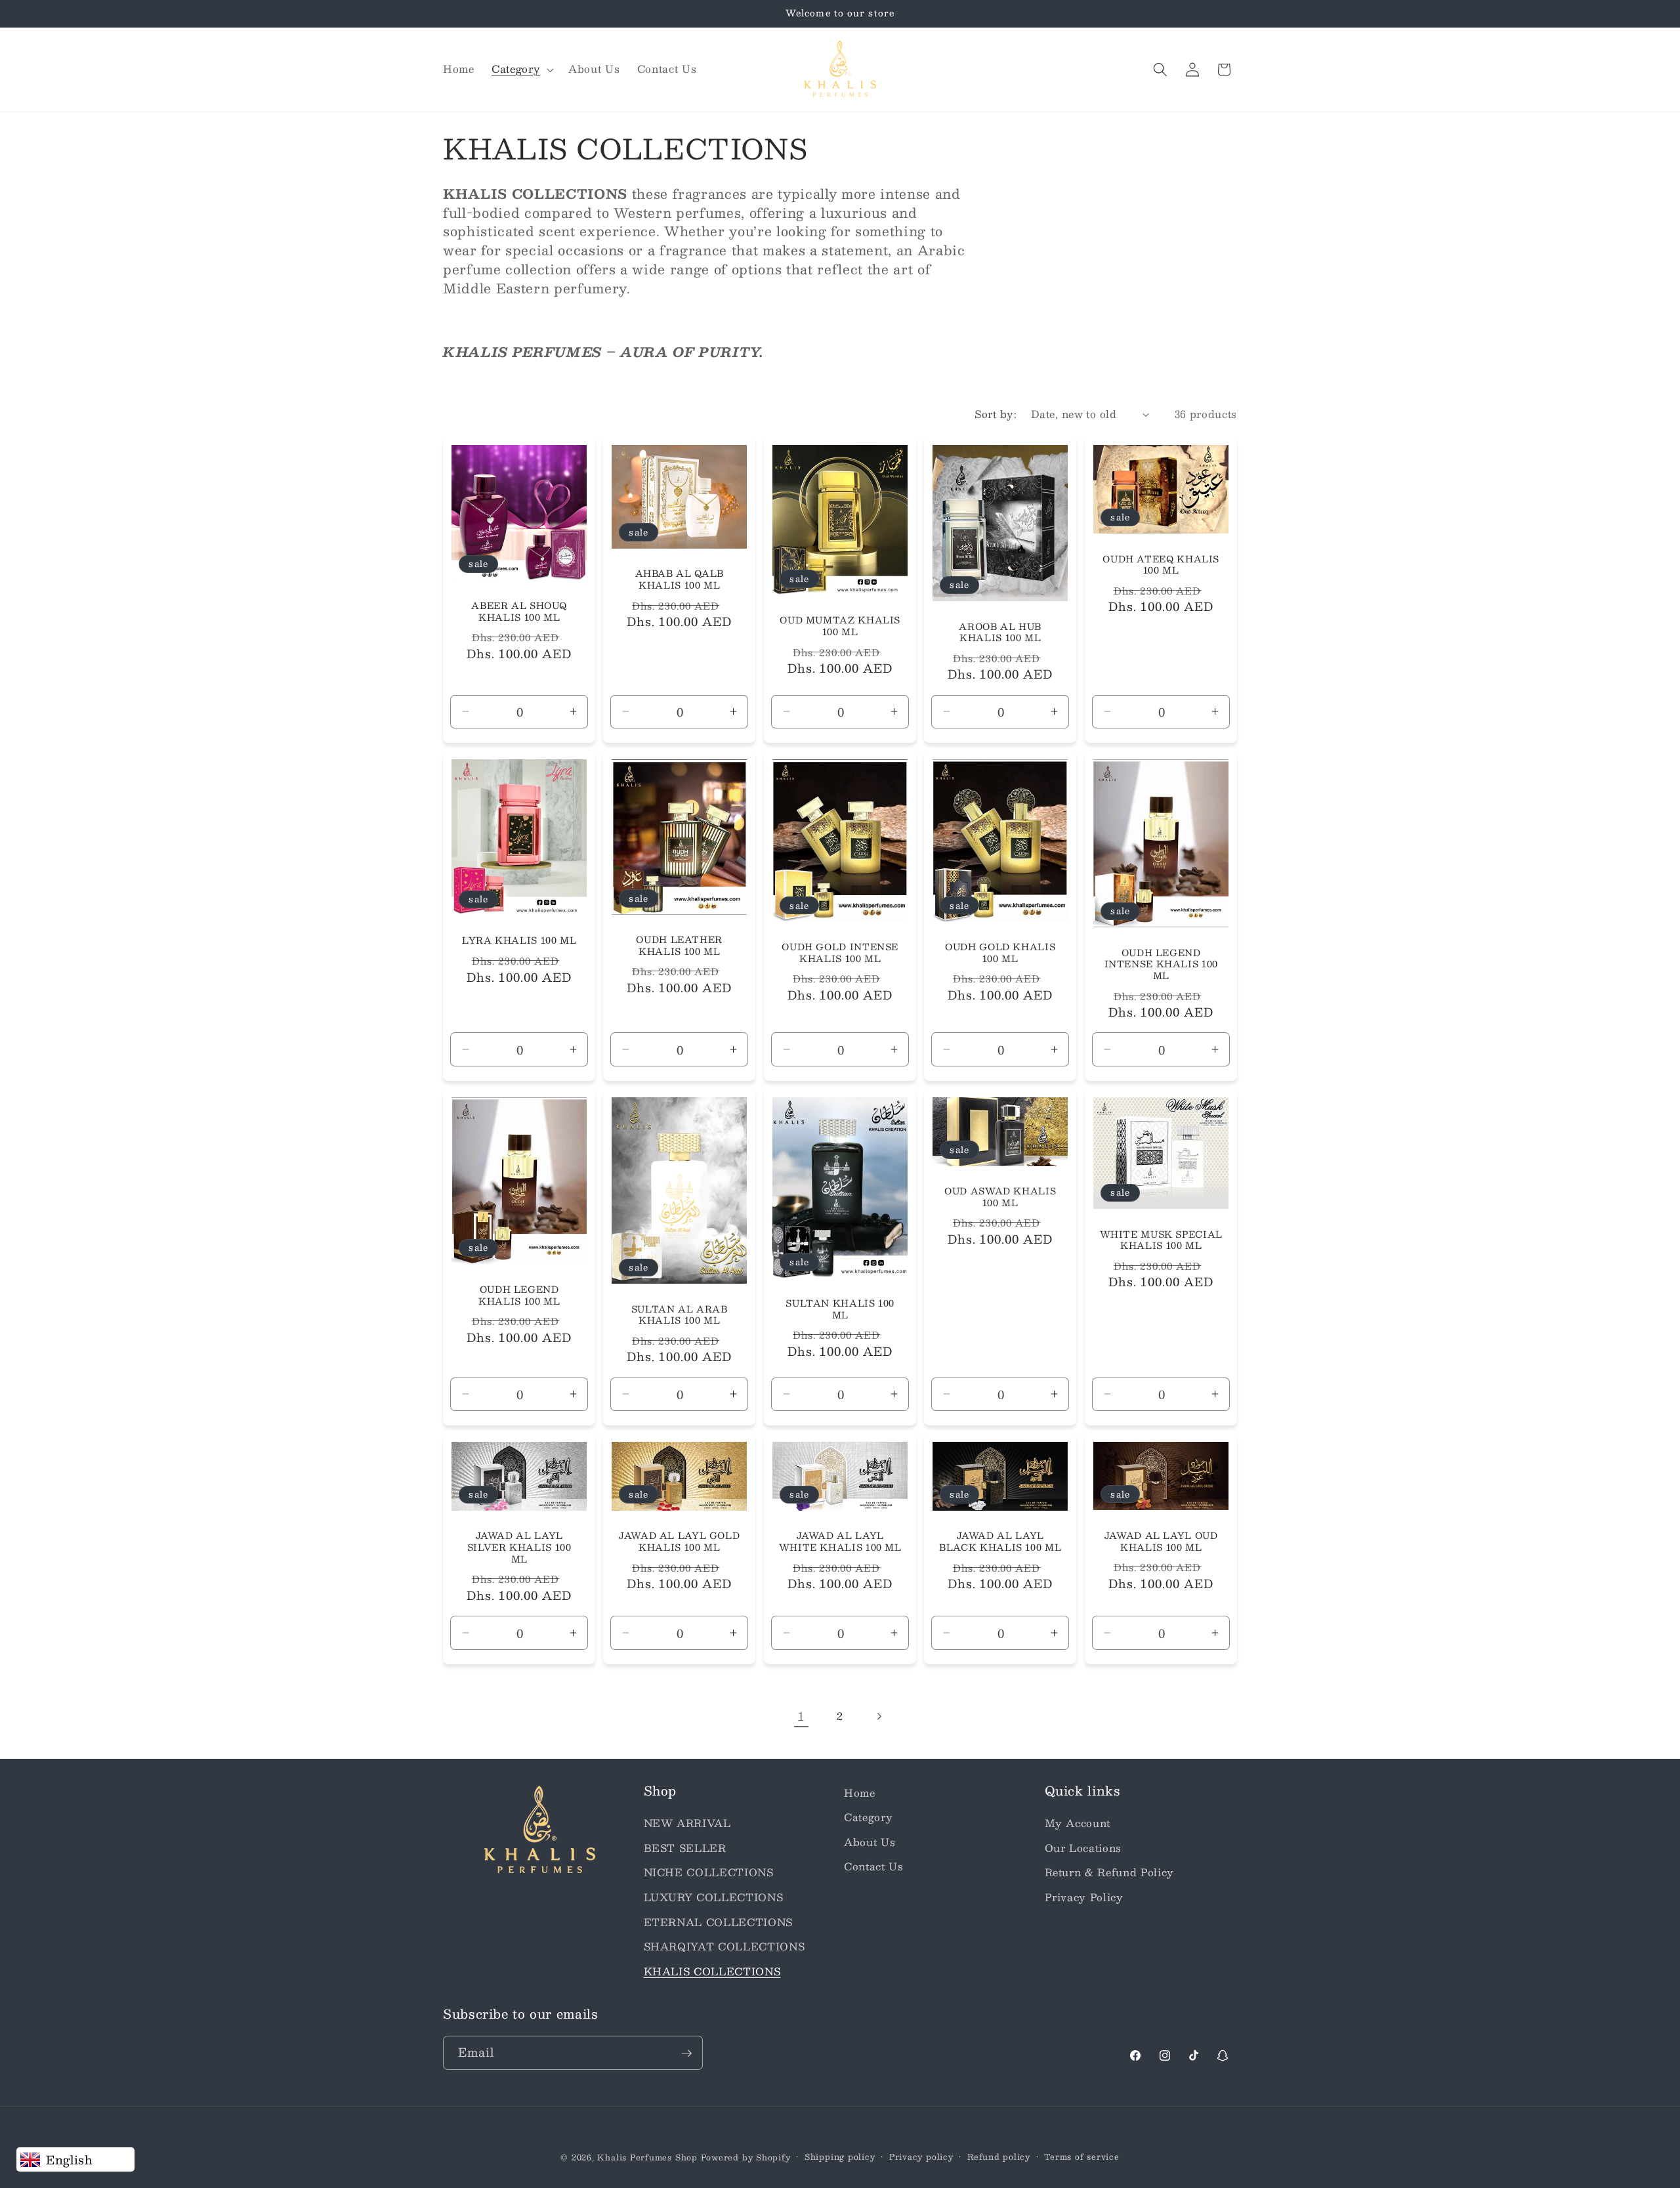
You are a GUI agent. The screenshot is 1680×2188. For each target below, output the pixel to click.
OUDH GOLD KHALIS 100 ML (1000, 953)
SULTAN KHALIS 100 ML (840, 1309)
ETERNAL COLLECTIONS (719, 1922)
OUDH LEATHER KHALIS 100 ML (680, 946)
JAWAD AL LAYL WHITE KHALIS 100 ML (840, 1542)
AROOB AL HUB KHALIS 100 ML (1001, 633)
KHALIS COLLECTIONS (712, 1971)
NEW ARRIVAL (687, 1823)
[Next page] (879, 1716)
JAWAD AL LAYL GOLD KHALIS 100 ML (679, 1542)
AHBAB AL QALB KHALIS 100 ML (680, 580)
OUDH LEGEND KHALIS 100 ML (519, 1295)
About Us (870, 1842)
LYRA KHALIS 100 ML (519, 941)
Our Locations (1083, 1848)
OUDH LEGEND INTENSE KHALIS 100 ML (1161, 964)
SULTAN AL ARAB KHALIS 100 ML (680, 1315)
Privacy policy (921, 2157)
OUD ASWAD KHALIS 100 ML (1000, 1197)
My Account (1078, 1823)
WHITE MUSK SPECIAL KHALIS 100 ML (1161, 1240)
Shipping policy (840, 2157)
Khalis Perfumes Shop (647, 2157)
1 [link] (801, 1716)
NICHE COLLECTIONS (709, 1873)
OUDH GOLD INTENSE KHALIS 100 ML (840, 953)
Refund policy (999, 2157)
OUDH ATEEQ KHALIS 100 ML (1161, 565)
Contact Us (874, 1867)
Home (860, 1793)
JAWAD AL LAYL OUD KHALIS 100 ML (1161, 1542)
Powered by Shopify (746, 2157)
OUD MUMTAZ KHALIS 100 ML (840, 627)
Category (868, 1817)
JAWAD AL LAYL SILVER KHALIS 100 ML (519, 1548)
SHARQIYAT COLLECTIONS (724, 1946)
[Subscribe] (686, 2053)
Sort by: (996, 414)
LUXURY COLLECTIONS (714, 1897)
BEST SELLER (685, 1848)
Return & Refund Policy (1110, 1873)
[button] (521, 70)
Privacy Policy (1084, 1897)
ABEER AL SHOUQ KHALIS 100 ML (519, 612)
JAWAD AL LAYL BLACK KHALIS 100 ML (1000, 1542)
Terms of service (1081, 2157)
